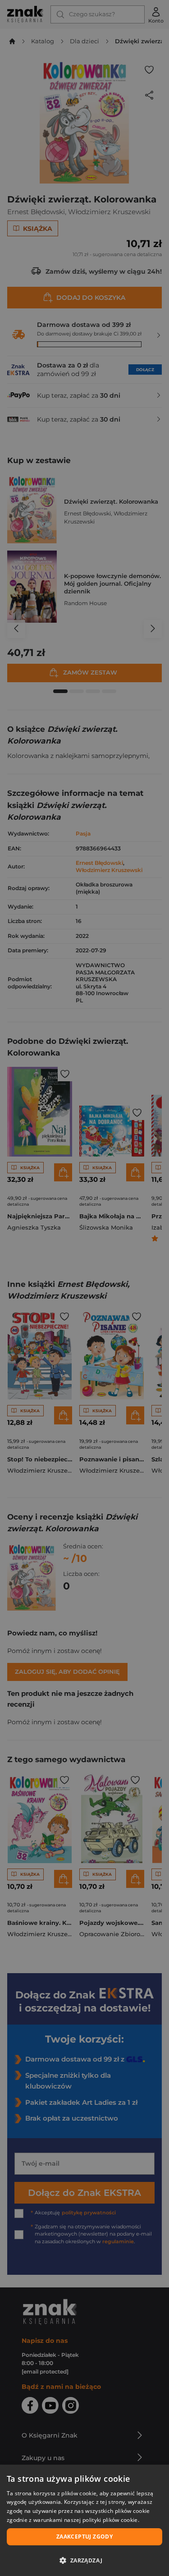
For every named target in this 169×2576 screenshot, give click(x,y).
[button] (84, 2560)
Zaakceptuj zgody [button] (84, 2537)
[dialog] (84, 2520)
